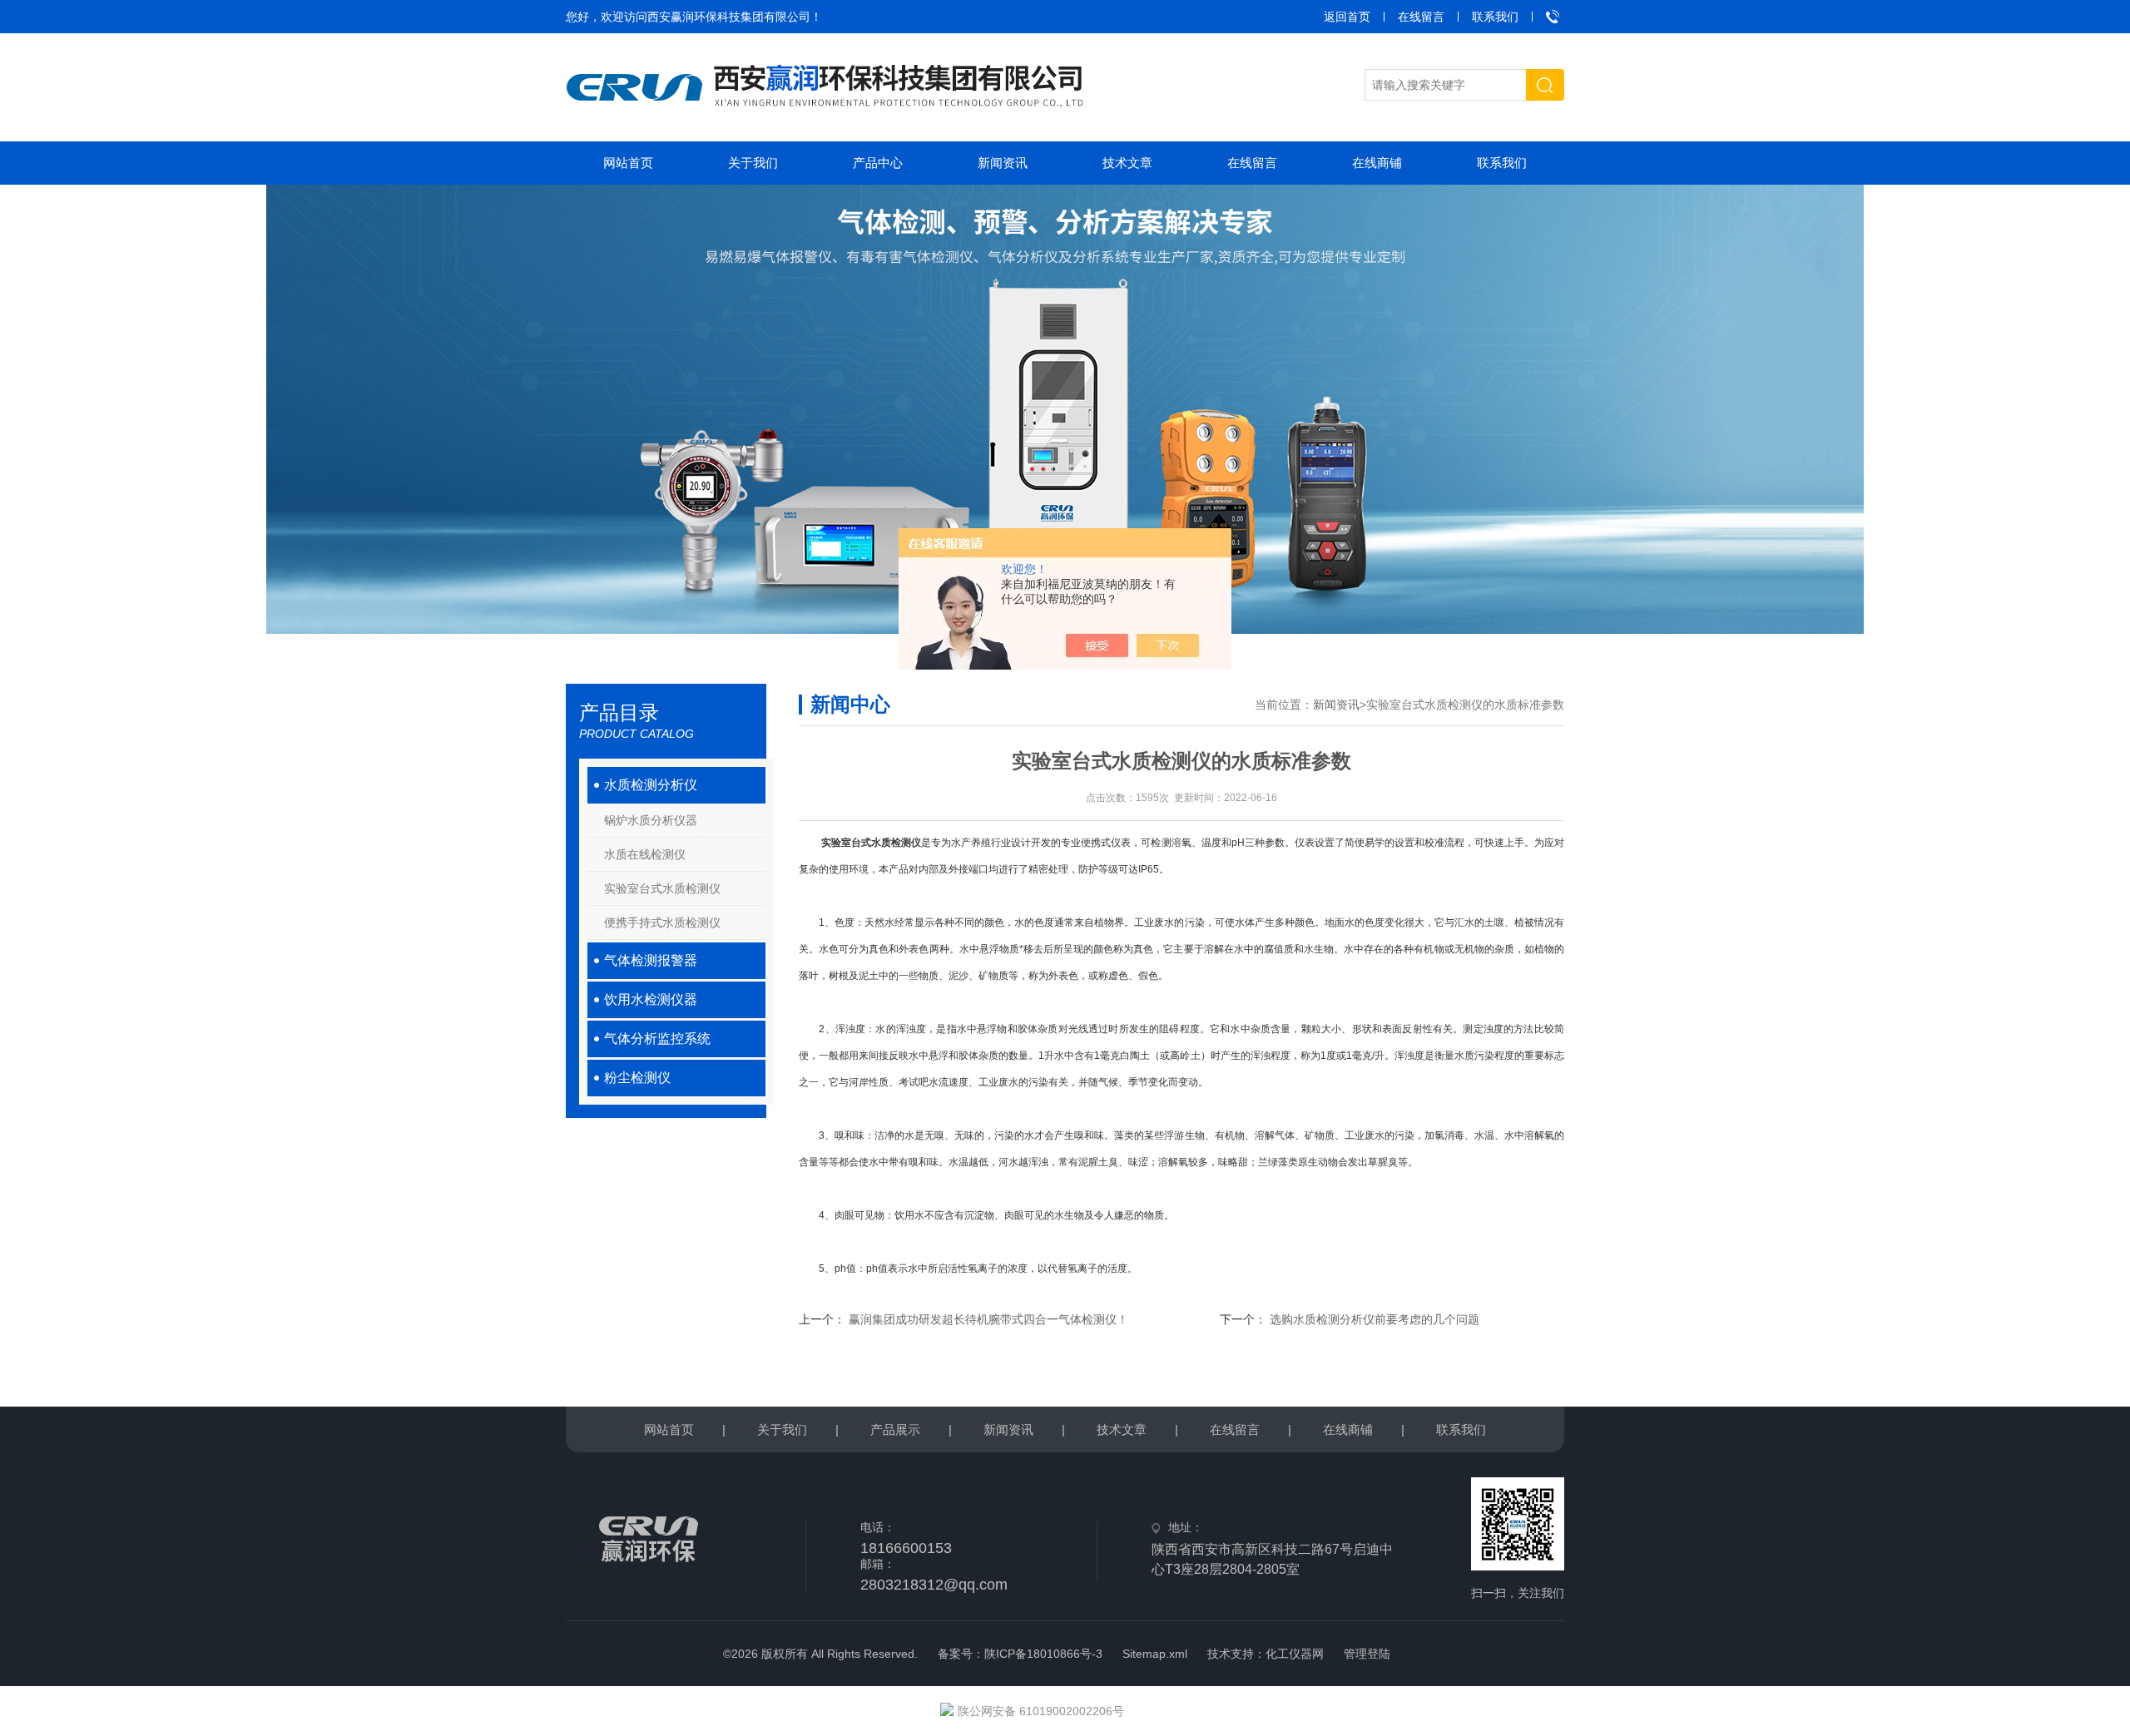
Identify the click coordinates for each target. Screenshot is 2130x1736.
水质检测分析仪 (651, 785)
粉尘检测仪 (637, 1078)
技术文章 (1127, 163)
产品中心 (878, 163)
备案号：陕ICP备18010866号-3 (1020, 1654)
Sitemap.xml (1155, 1654)
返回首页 (1347, 17)
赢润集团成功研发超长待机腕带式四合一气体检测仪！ (988, 1319)
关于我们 (753, 163)
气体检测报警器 (651, 960)
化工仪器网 (1295, 1654)
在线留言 (1421, 17)
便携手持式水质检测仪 (662, 922)
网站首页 (628, 163)
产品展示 (895, 1429)
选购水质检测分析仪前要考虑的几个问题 (1375, 1319)
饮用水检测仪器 (651, 999)
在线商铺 (1377, 163)
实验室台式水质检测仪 (662, 888)
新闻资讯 (1003, 163)
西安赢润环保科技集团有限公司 (729, 17)
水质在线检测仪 (645, 854)
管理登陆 (1367, 1654)
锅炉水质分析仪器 (651, 820)
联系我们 (1495, 17)
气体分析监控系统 (657, 1039)
